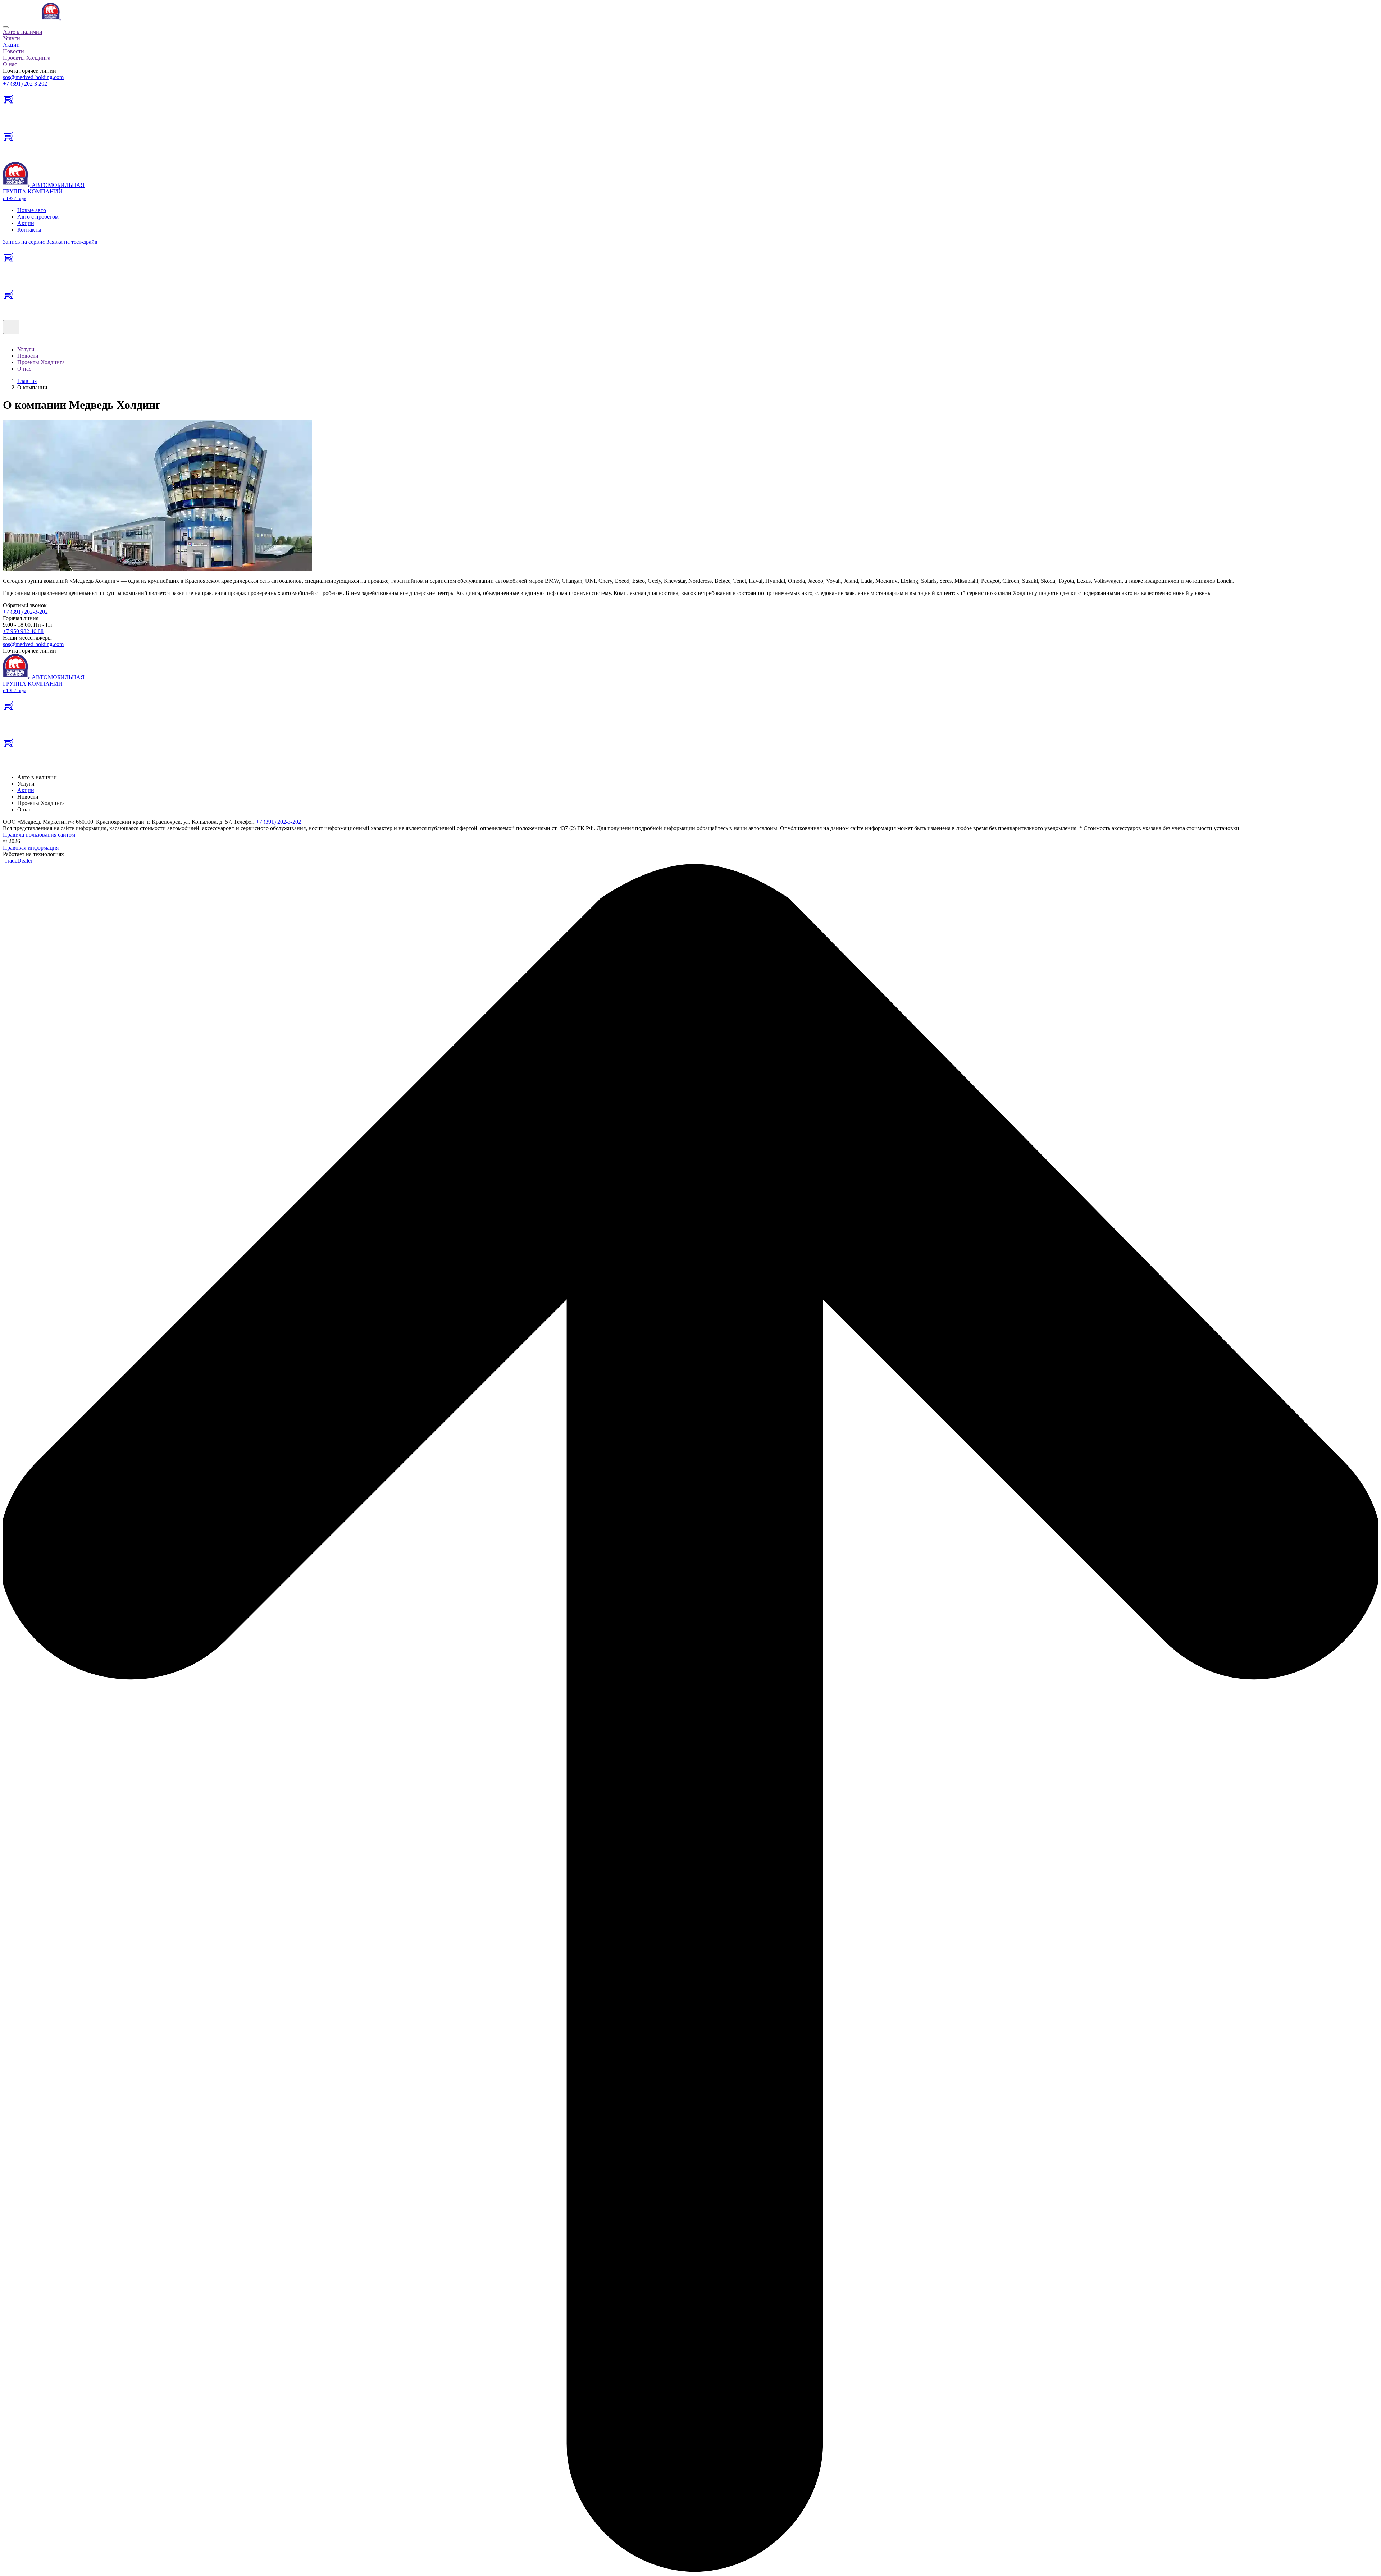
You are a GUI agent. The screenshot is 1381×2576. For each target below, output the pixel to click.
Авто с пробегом (38, 217)
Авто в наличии (23, 32)
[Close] (6, 27)
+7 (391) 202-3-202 (25, 612)
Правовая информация (31, 848)
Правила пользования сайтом (39, 835)
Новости (13, 51)
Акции (11, 45)
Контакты (29, 230)
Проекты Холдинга (27, 58)
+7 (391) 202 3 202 (25, 84)
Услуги (12, 38)
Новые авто (32, 210)
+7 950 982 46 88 (23, 631)
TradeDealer (18, 861)
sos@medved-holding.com (33, 77)
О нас (10, 64)
